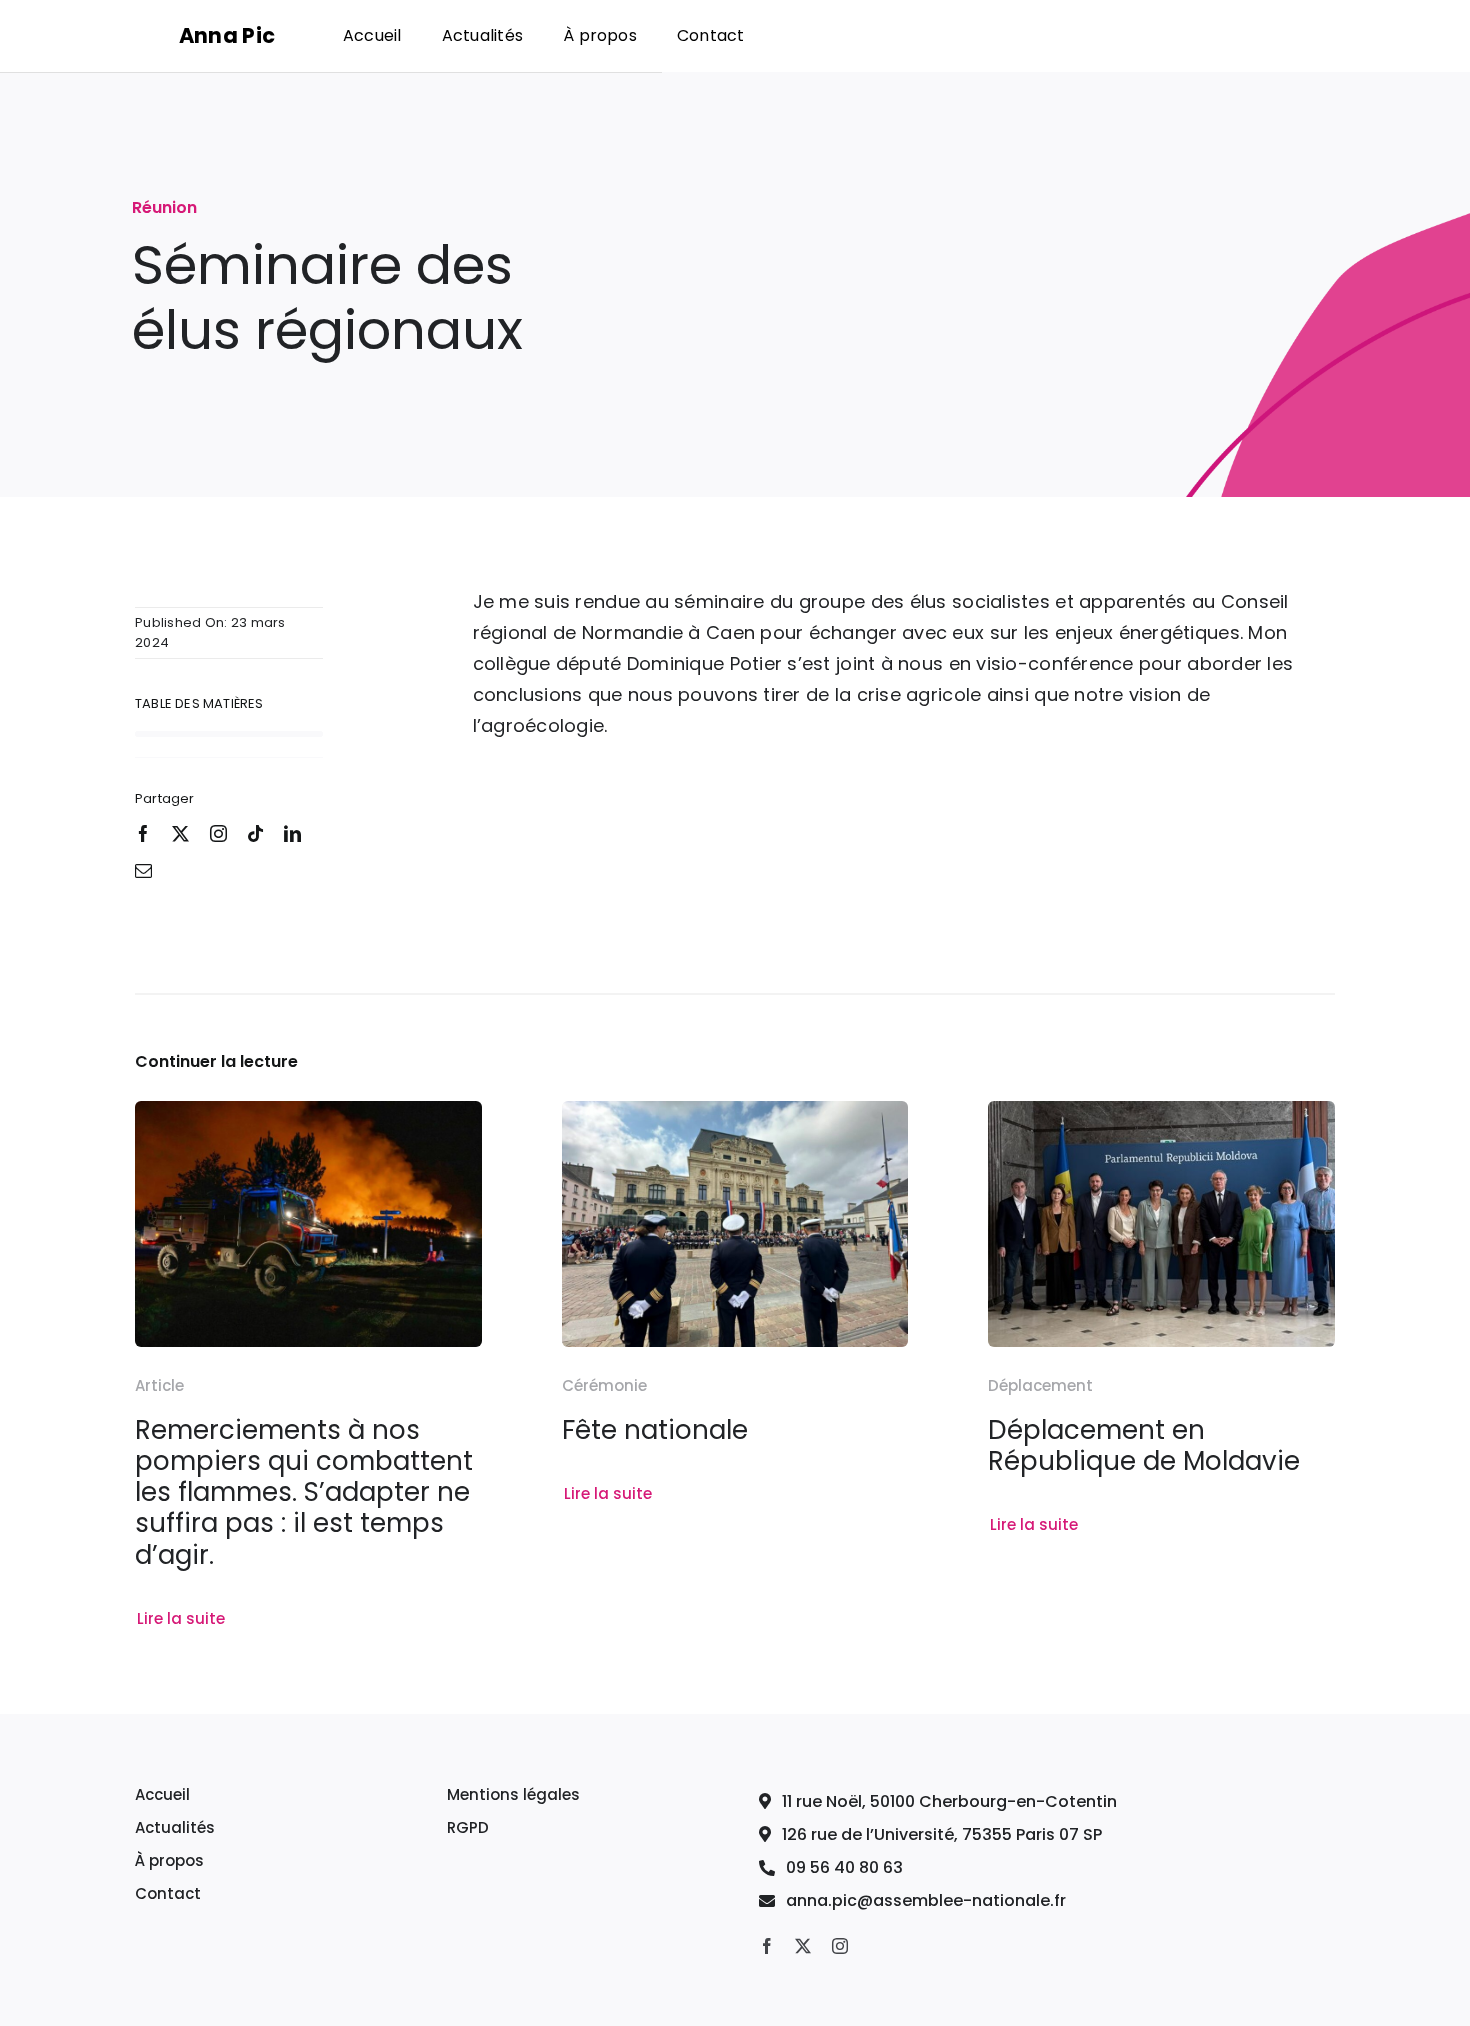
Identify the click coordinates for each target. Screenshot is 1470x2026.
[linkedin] (292, 833)
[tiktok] (255, 833)
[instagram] (218, 833)
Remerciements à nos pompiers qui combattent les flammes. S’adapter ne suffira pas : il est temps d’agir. (304, 1492)
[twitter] (180, 833)
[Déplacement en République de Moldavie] (1161, 1115)
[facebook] (143, 833)
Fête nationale (655, 1430)
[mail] (143, 870)
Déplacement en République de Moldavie (1144, 1445)
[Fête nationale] (735, 1115)
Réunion (164, 207)
